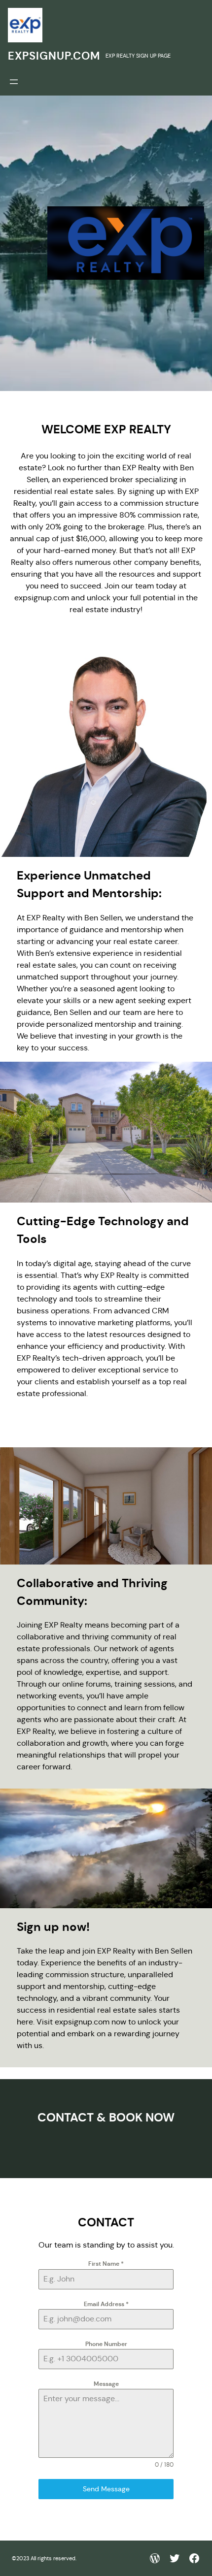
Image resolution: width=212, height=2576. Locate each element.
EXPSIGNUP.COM (54, 56)
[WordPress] (155, 2558)
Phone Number (106, 2344)
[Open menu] (14, 82)
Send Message (106, 2489)
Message (106, 2384)
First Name (106, 2264)
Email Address (106, 2304)
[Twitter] (175, 2558)
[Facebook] (194, 2558)
